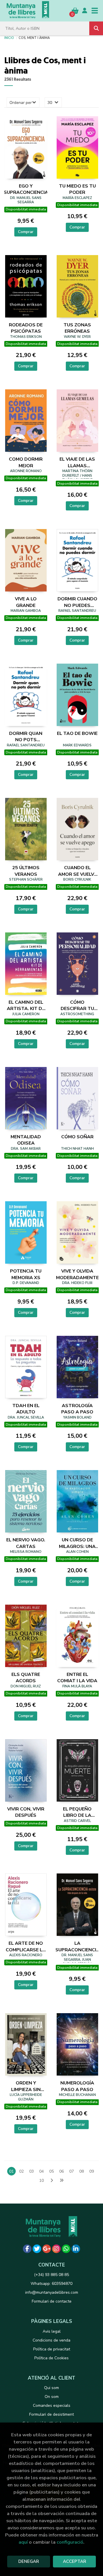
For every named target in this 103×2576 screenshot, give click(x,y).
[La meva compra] (75, 10)
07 (72, 2171)
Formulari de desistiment (51, 2414)
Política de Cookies (51, 2358)
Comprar (26, 232)
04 (41, 2171)
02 (21, 2171)
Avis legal (52, 2331)
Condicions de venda (51, 2340)
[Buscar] (96, 28)
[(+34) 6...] (66, 2249)
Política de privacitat (52, 2349)
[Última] (62, 2181)
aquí (23, 2542)
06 (62, 2171)
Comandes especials (52, 2406)
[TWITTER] (37, 2249)
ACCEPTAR (75, 2561)
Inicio (9, 38)
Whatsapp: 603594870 (51, 2284)
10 (41, 2180)
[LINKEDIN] (76, 2249)
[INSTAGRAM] (56, 2249)
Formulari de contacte (52, 2301)
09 (92, 2171)
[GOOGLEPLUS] (47, 2249)
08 (82, 2171)
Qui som (51, 2388)
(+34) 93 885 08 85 (51, 2275)
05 (51, 2171)
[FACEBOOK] (27, 2249)
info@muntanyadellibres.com (52, 2292)
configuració (70, 2542)
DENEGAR (29, 2561)
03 (31, 2171)
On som (52, 2397)
